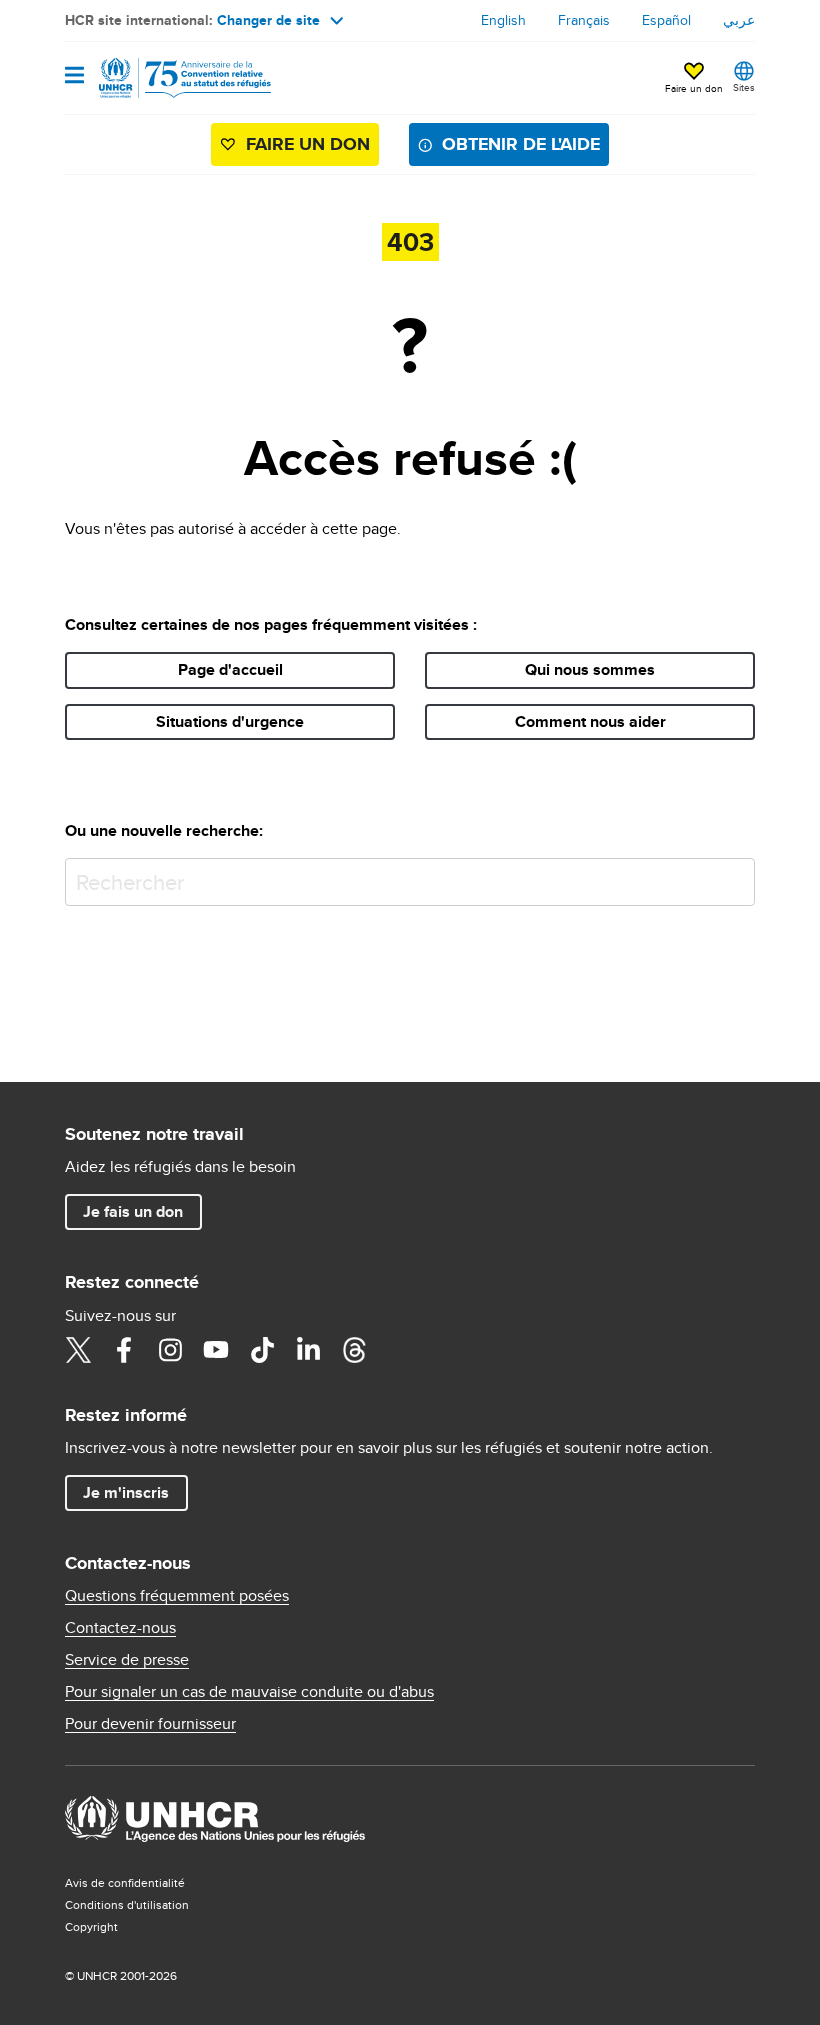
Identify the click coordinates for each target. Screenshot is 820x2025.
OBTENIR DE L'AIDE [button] (521, 144)
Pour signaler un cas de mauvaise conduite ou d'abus (249, 1692)
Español (666, 20)
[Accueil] (167, 78)
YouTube (216, 1350)
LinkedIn (308, 1350)
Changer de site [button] (268, 20)
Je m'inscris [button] (126, 1492)
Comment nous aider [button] (590, 721)
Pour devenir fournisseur (150, 1724)
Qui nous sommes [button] (590, 669)
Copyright (91, 1926)
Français (584, 20)
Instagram (170, 1350)
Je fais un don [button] (133, 1211)
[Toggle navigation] (74, 76)
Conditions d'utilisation (127, 1904)
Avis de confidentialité (125, 1882)
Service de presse (127, 1660)
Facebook (124, 1350)
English (503, 20)
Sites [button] (744, 87)
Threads (354, 1350)
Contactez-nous (120, 1628)
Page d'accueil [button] (230, 669)
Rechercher (735, 877)
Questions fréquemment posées (177, 1596)
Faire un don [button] (694, 88)
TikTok (262, 1350)
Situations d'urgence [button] (230, 721)
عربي (739, 20)
